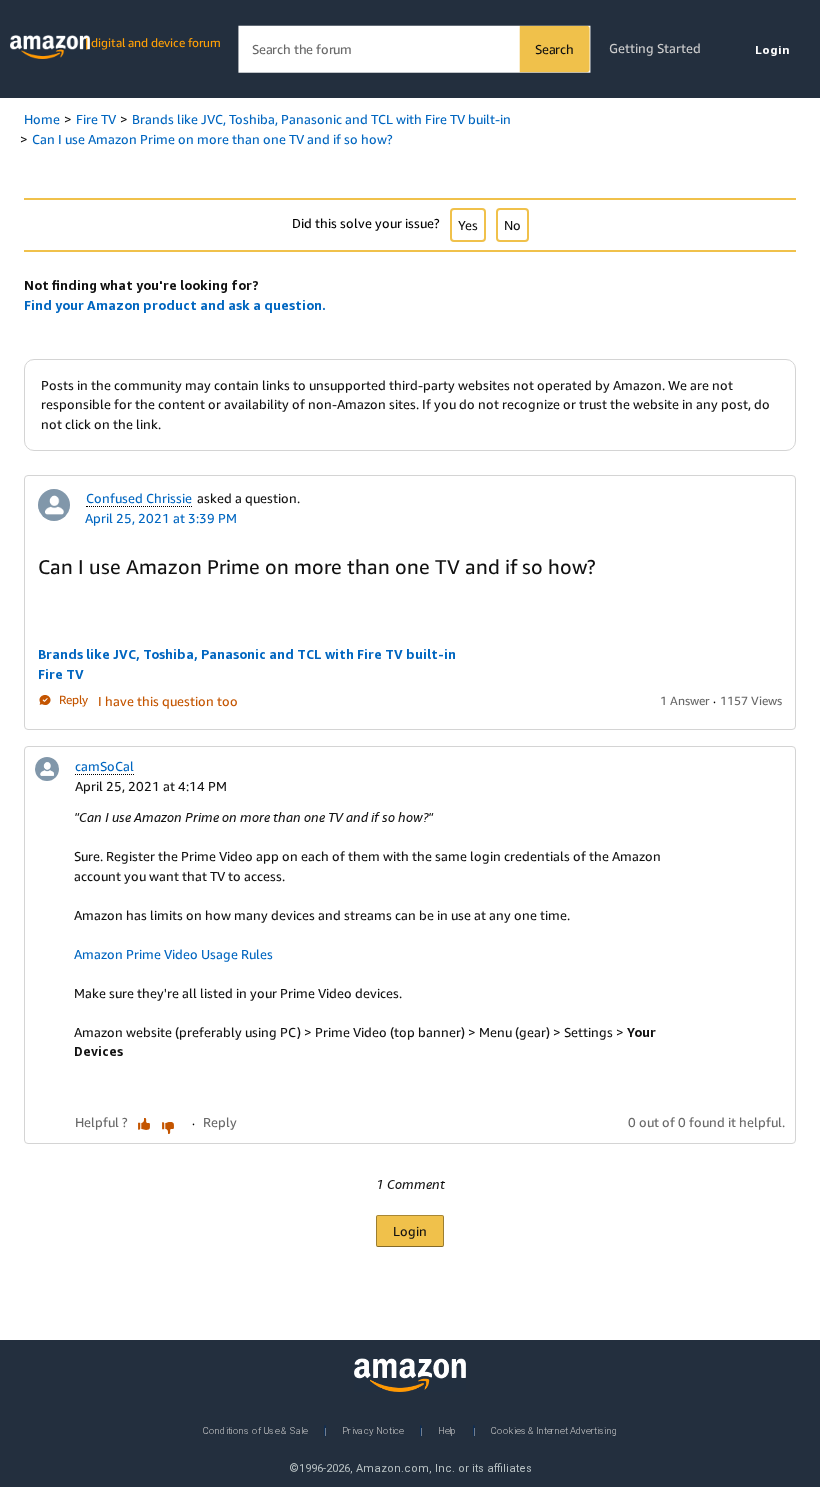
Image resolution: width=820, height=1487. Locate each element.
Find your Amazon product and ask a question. (175, 305)
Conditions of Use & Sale (255, 1429)
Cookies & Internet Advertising (554, 1429)
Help (447, 1429)
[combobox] (413, 49)
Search (554, 49)
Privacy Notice (373, 1429)
